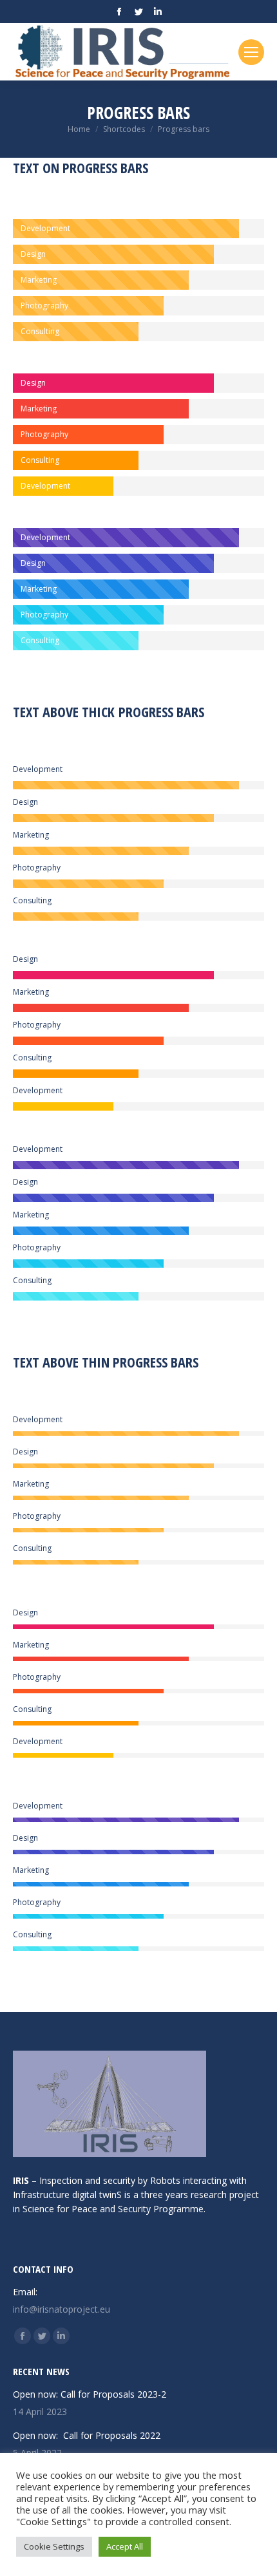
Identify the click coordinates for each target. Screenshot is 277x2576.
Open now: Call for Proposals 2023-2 (90, 2394)
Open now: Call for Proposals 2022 (87, 2435)
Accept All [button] (125, 2546)
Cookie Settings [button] (54, 2546)
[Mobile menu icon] (251, 52)
